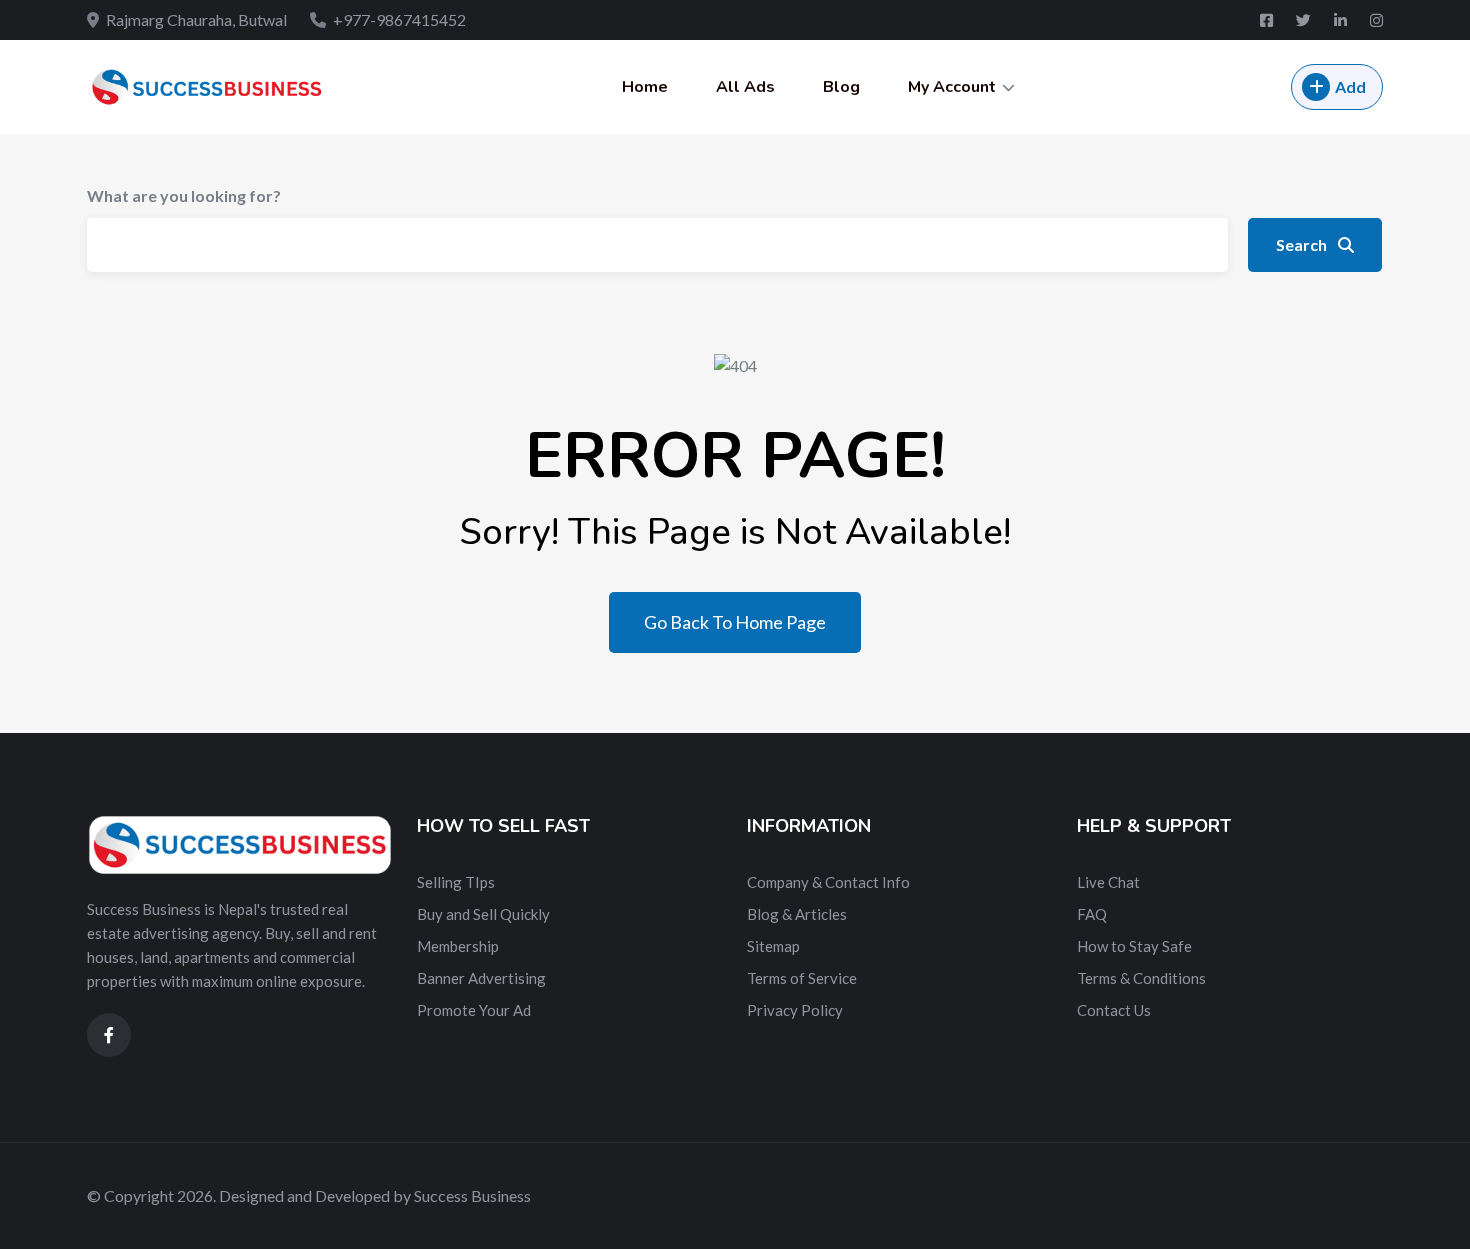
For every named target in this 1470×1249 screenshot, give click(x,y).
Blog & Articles (797, 914)
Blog (841, 87)
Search (1303, 244)
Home (645, 87)
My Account (952, 87)
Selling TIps (456, 882)
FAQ (1092, 914)
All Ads (745, 87)
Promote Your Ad (474, 1010)
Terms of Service (802, 978)
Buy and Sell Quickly (483, 914)
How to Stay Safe (1134, 946)
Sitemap (773, 946)
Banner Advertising (481, 978)
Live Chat (1108, 882)
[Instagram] (1376, 20)
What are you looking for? (184, 195)
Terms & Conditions (1141, 978)
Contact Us (1114, 1010)
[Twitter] (1305, 20)
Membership (458, 946)
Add (1350, 86)
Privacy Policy (795, 1010)
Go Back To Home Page (735, 622)
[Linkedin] (1342, 20)
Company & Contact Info (828, 882)
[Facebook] (1268, 20)
